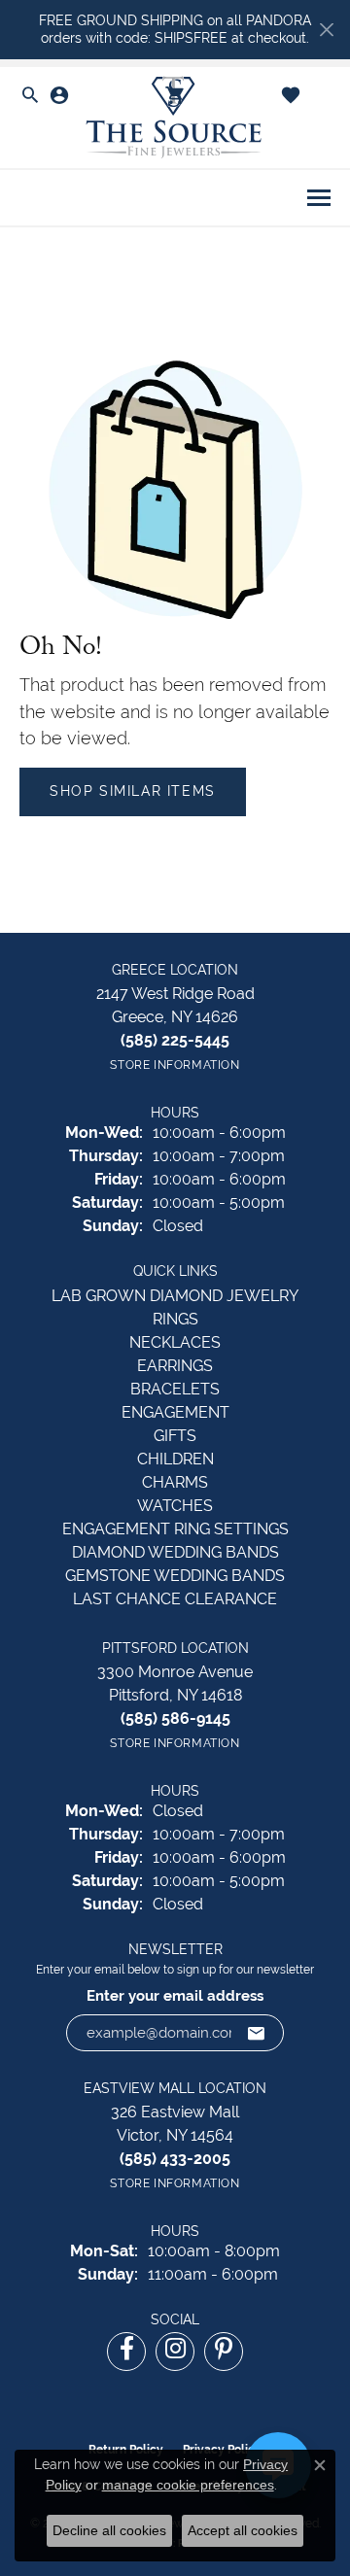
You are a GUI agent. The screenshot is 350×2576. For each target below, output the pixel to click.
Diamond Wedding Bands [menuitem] (175, 1552)
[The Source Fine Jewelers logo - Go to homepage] (175, 118)
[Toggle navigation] (319, 198)
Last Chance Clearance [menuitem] (175, 1599)
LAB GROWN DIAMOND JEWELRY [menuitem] (175, 1296)
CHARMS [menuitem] (175, 1482)
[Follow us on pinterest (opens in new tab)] (224, 2352)
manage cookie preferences (188, 2485)
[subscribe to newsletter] (257, 2033)
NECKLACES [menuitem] (175, 1342)
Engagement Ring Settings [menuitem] (175, 1529)
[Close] (326, 30)
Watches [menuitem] (175, 1506)
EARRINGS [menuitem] (175, 1366)
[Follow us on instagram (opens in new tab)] (175, 2352)
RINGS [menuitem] (175, 1319)
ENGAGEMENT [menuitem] (175, 1412)
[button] (30, 96)
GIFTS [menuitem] (175, 1436)
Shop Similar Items (133, 791)
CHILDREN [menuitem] (175, 1459)
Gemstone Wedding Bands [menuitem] (175, 1576)
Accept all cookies (243, 2530)
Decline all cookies (109, 2530)
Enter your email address (175, 1996)
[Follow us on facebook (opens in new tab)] (126, 2352)
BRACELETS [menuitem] (175, 1389)
